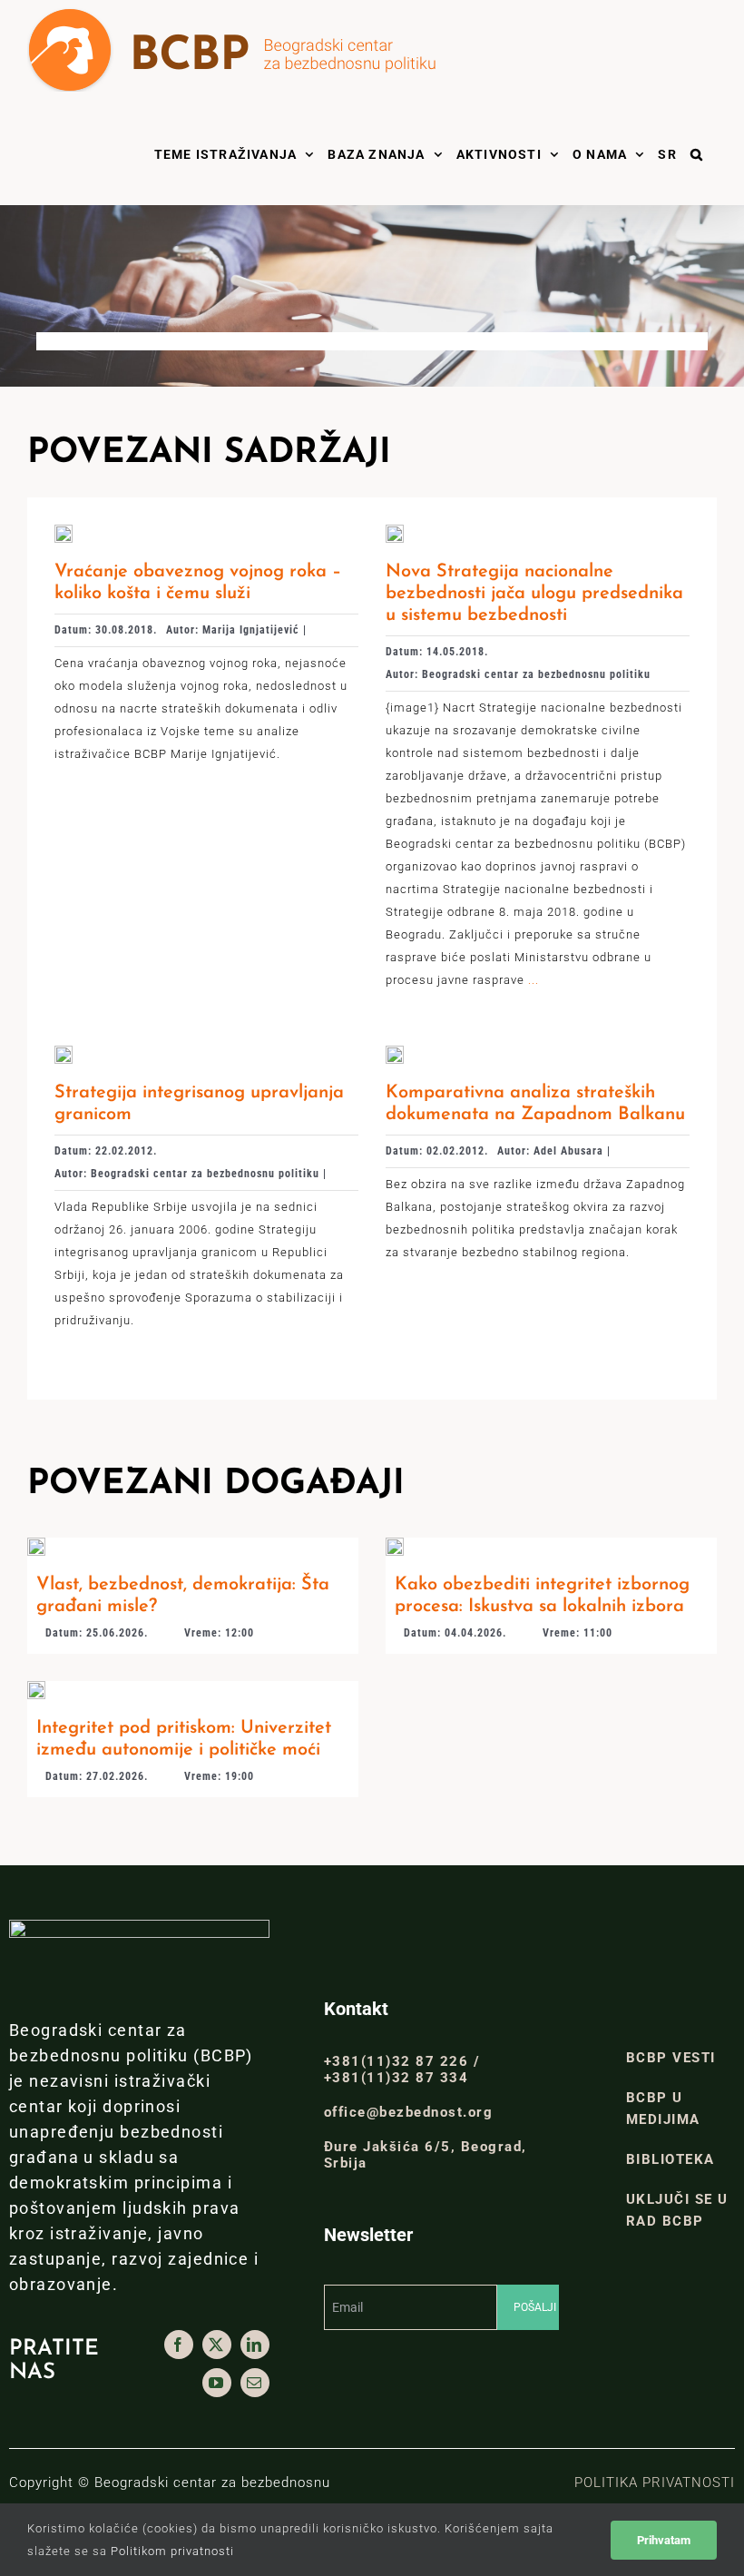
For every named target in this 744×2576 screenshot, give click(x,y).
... (532, 980)
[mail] (255, 2383)
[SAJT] (395, 1544)
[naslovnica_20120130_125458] (395, 1052)
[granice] (64, 1052)
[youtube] (217, 2383)
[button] (697, 152)
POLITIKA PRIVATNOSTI (655, 2483)
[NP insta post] (36, 1688)
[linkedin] (255, 2345)
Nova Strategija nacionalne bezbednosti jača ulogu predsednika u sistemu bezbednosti (534, 594)
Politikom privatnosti (172, 2551)
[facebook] (179, 2345)
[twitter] (217, 2345)
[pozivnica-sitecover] (36, 1544)
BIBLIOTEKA (671, 2159)
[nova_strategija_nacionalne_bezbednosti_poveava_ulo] (395, 531)
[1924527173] (64, 531)
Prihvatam (664, 2540)
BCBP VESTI (671, 2058)
